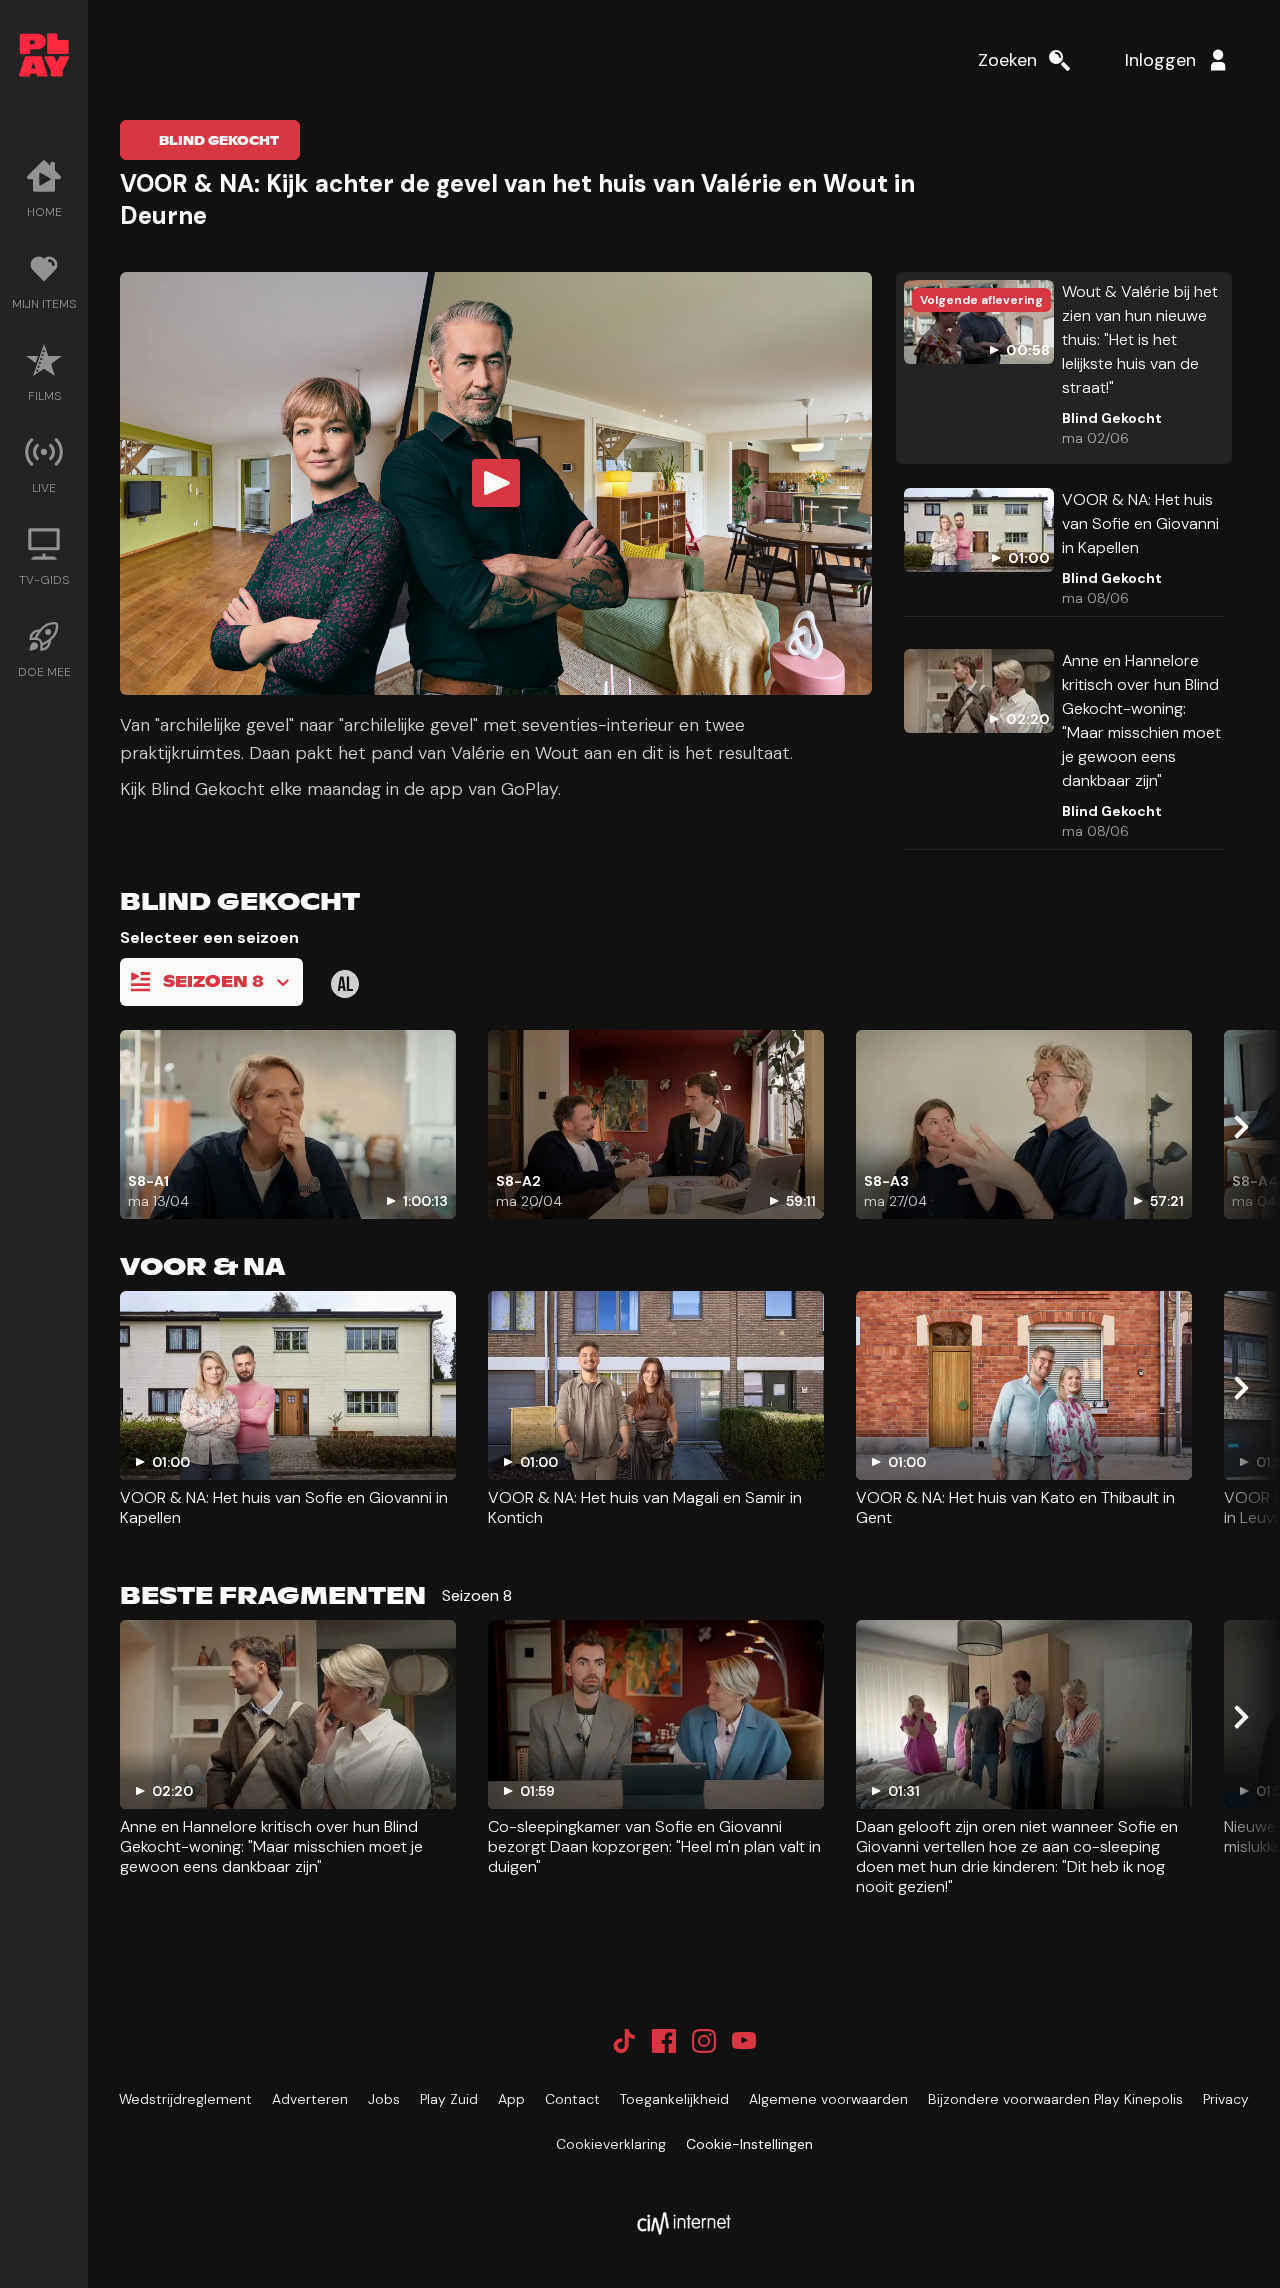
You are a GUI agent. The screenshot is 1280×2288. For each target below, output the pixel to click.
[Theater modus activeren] (792, 659)
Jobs (384, 2099)
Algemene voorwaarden (828, 2099)
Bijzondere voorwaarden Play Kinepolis (1055, 2099)
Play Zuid (449, 2099)
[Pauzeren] (156, 659)
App (511, 2099)
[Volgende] (1240, 1127)
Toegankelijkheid (674, 2099)
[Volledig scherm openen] (840, 659)
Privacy (1226, 2099)
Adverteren (310, 2099)
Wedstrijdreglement (185, 2099)
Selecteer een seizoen (209, 937)
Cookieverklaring (611, 2144)
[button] (496, 483)
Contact (572, 2099)
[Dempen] (736, 659)
